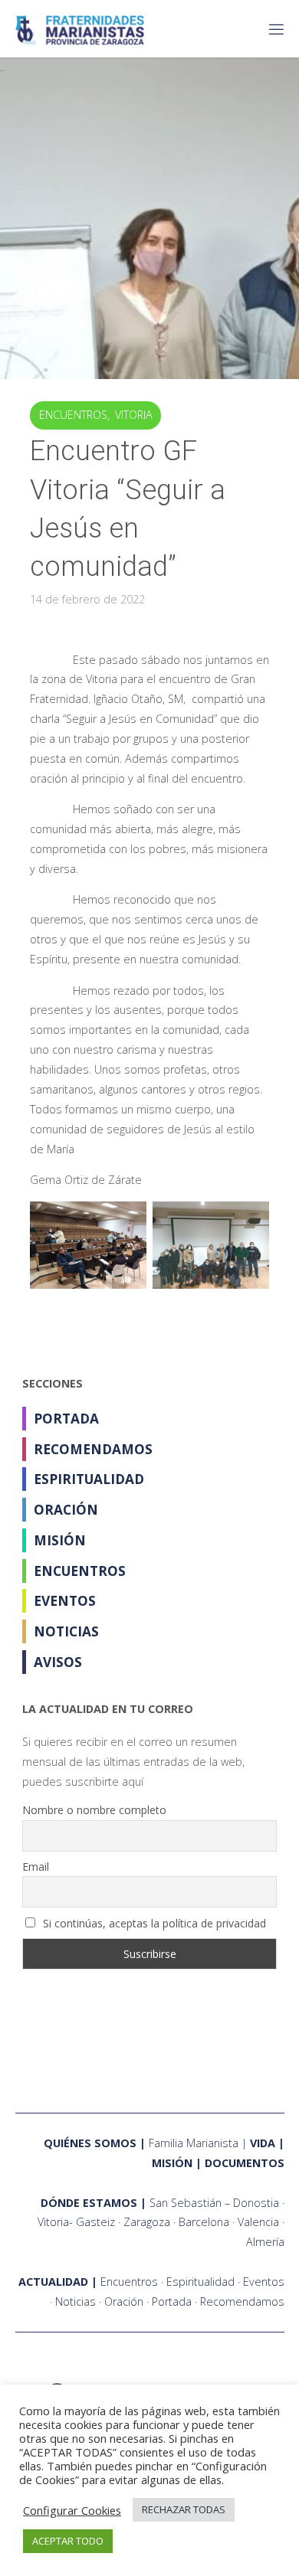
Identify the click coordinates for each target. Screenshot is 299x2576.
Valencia (258, 2222)
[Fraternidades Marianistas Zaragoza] (80, 29)
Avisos (58, 1662)
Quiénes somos (90, 2143)
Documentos (245, 2163)
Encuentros (73, 415)
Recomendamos (93, 1449)
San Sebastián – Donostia (214, 2203)
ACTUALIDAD (53, 2282)
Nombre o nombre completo (94, 1810)
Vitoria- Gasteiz (76, 2222)
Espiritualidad (89, 1479)
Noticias (66, 1631)
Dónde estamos (89, 2203)
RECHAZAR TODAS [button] (184, 2509)
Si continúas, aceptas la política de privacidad (153, 1923)
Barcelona (204, 2222)
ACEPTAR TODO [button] (68, 2541)
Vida (263, 2143)
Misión (60, 1540)
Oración (66, 1510)
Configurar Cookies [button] (72, 2510)
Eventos (65, 1601)
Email (36, 1867)
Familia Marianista (194, 2143)
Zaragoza (147, 2222)
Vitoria (134, 415)
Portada (66, 1419)
